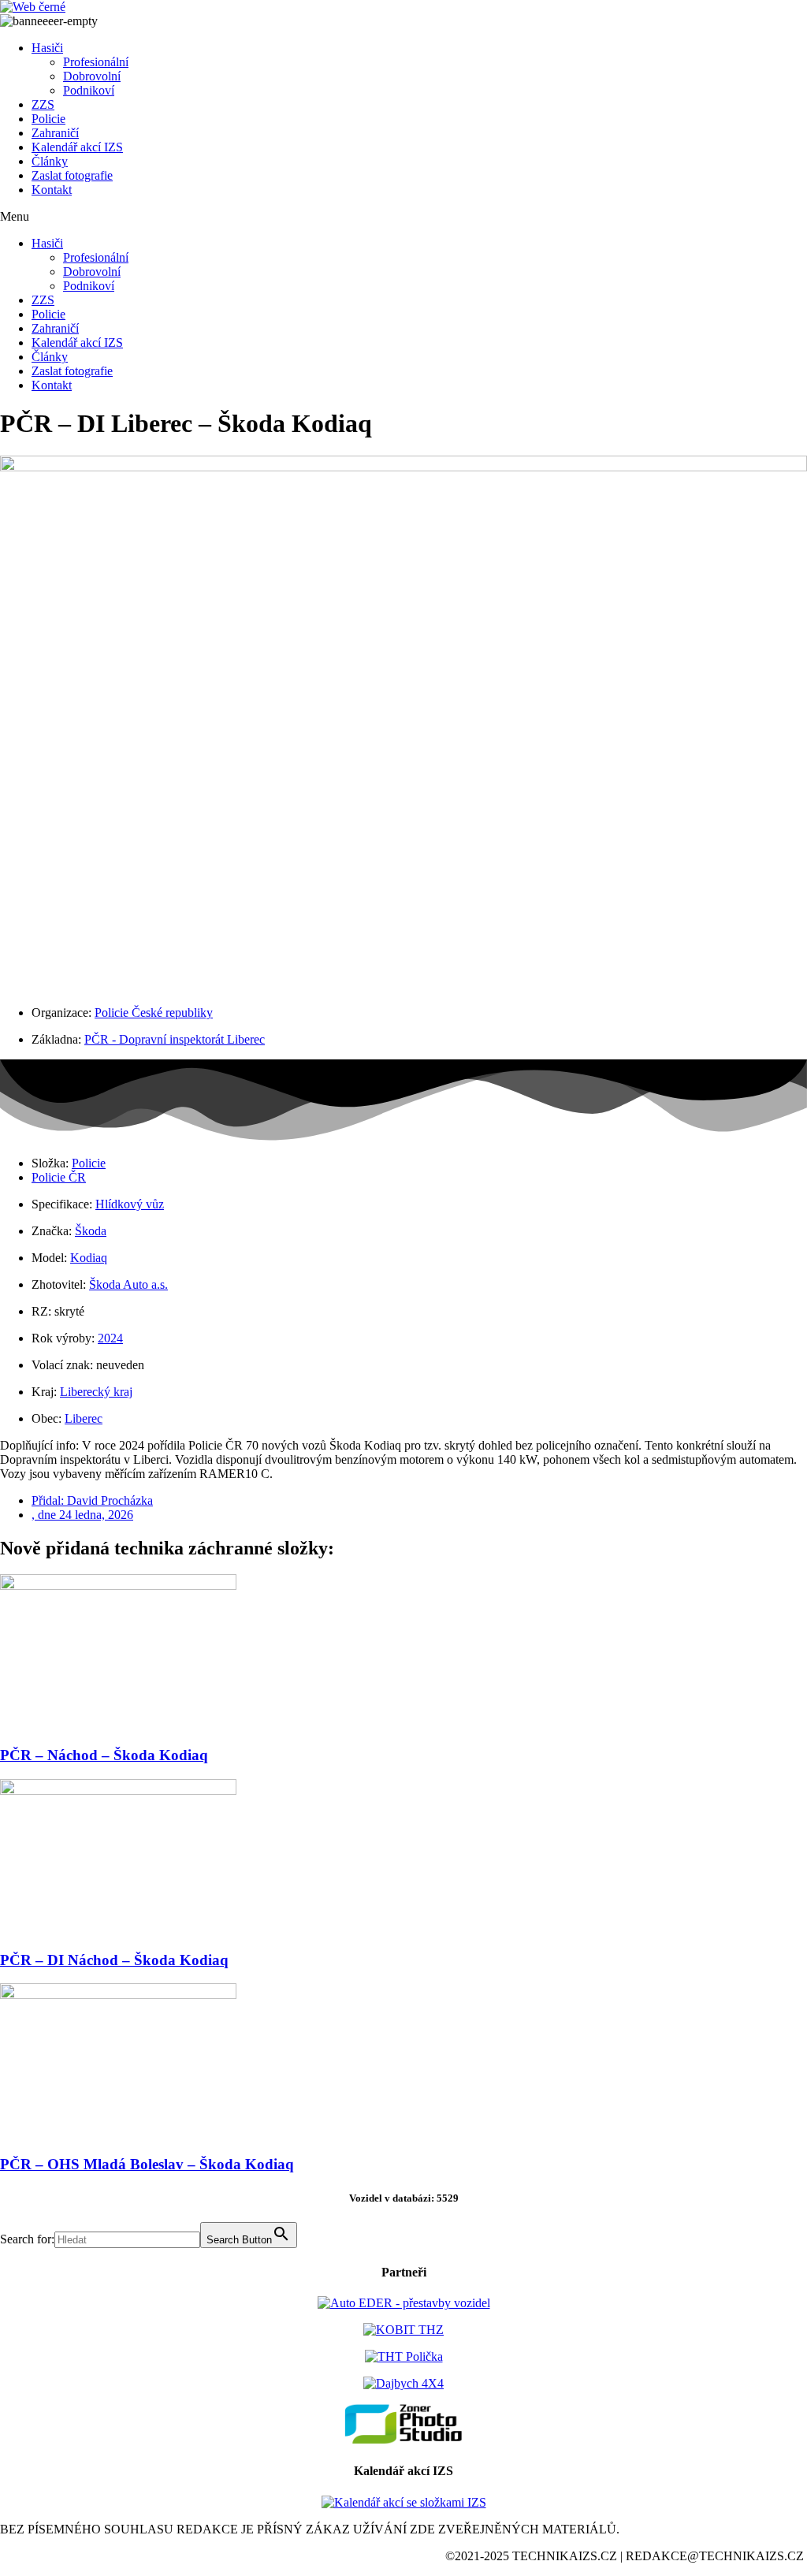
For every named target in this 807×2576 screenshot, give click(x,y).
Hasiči (47, 48)
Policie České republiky (154, 1013)
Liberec (84, 1418)
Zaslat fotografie (72, 175)
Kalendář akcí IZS (77, 147)
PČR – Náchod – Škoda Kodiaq (104, 1755)
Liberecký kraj (96, 1392)
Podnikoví (89, 90)
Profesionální (96, 62)
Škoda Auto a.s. (128, 1284)
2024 (110, 1338)
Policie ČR (59, 1177)
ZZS (43, 104)
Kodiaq (89, 1258)
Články (50, 161)
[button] (403, 217)
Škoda (91, 1231)
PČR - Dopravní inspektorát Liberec (175, 1039)
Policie (48, 119)
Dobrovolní (92, 76)
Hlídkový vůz (130, 1204)
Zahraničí (55, 133)
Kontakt (52, 190)
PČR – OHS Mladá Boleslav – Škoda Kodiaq (147, 2164)
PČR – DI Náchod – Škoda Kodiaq (114, 1960)
